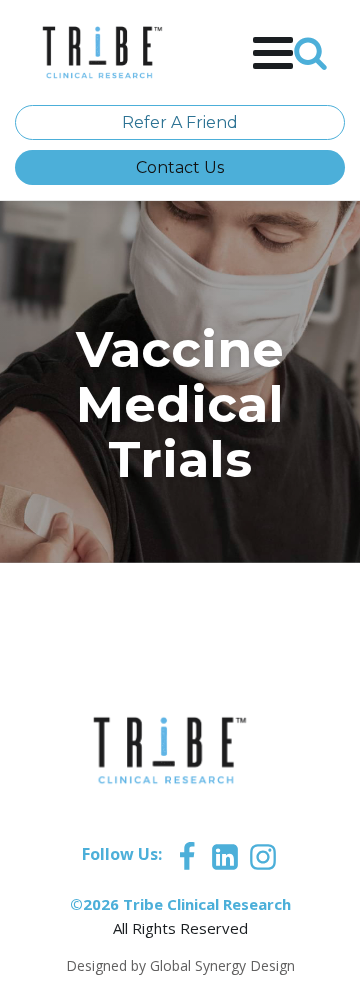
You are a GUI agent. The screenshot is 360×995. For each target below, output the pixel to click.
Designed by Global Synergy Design (180, 965)
